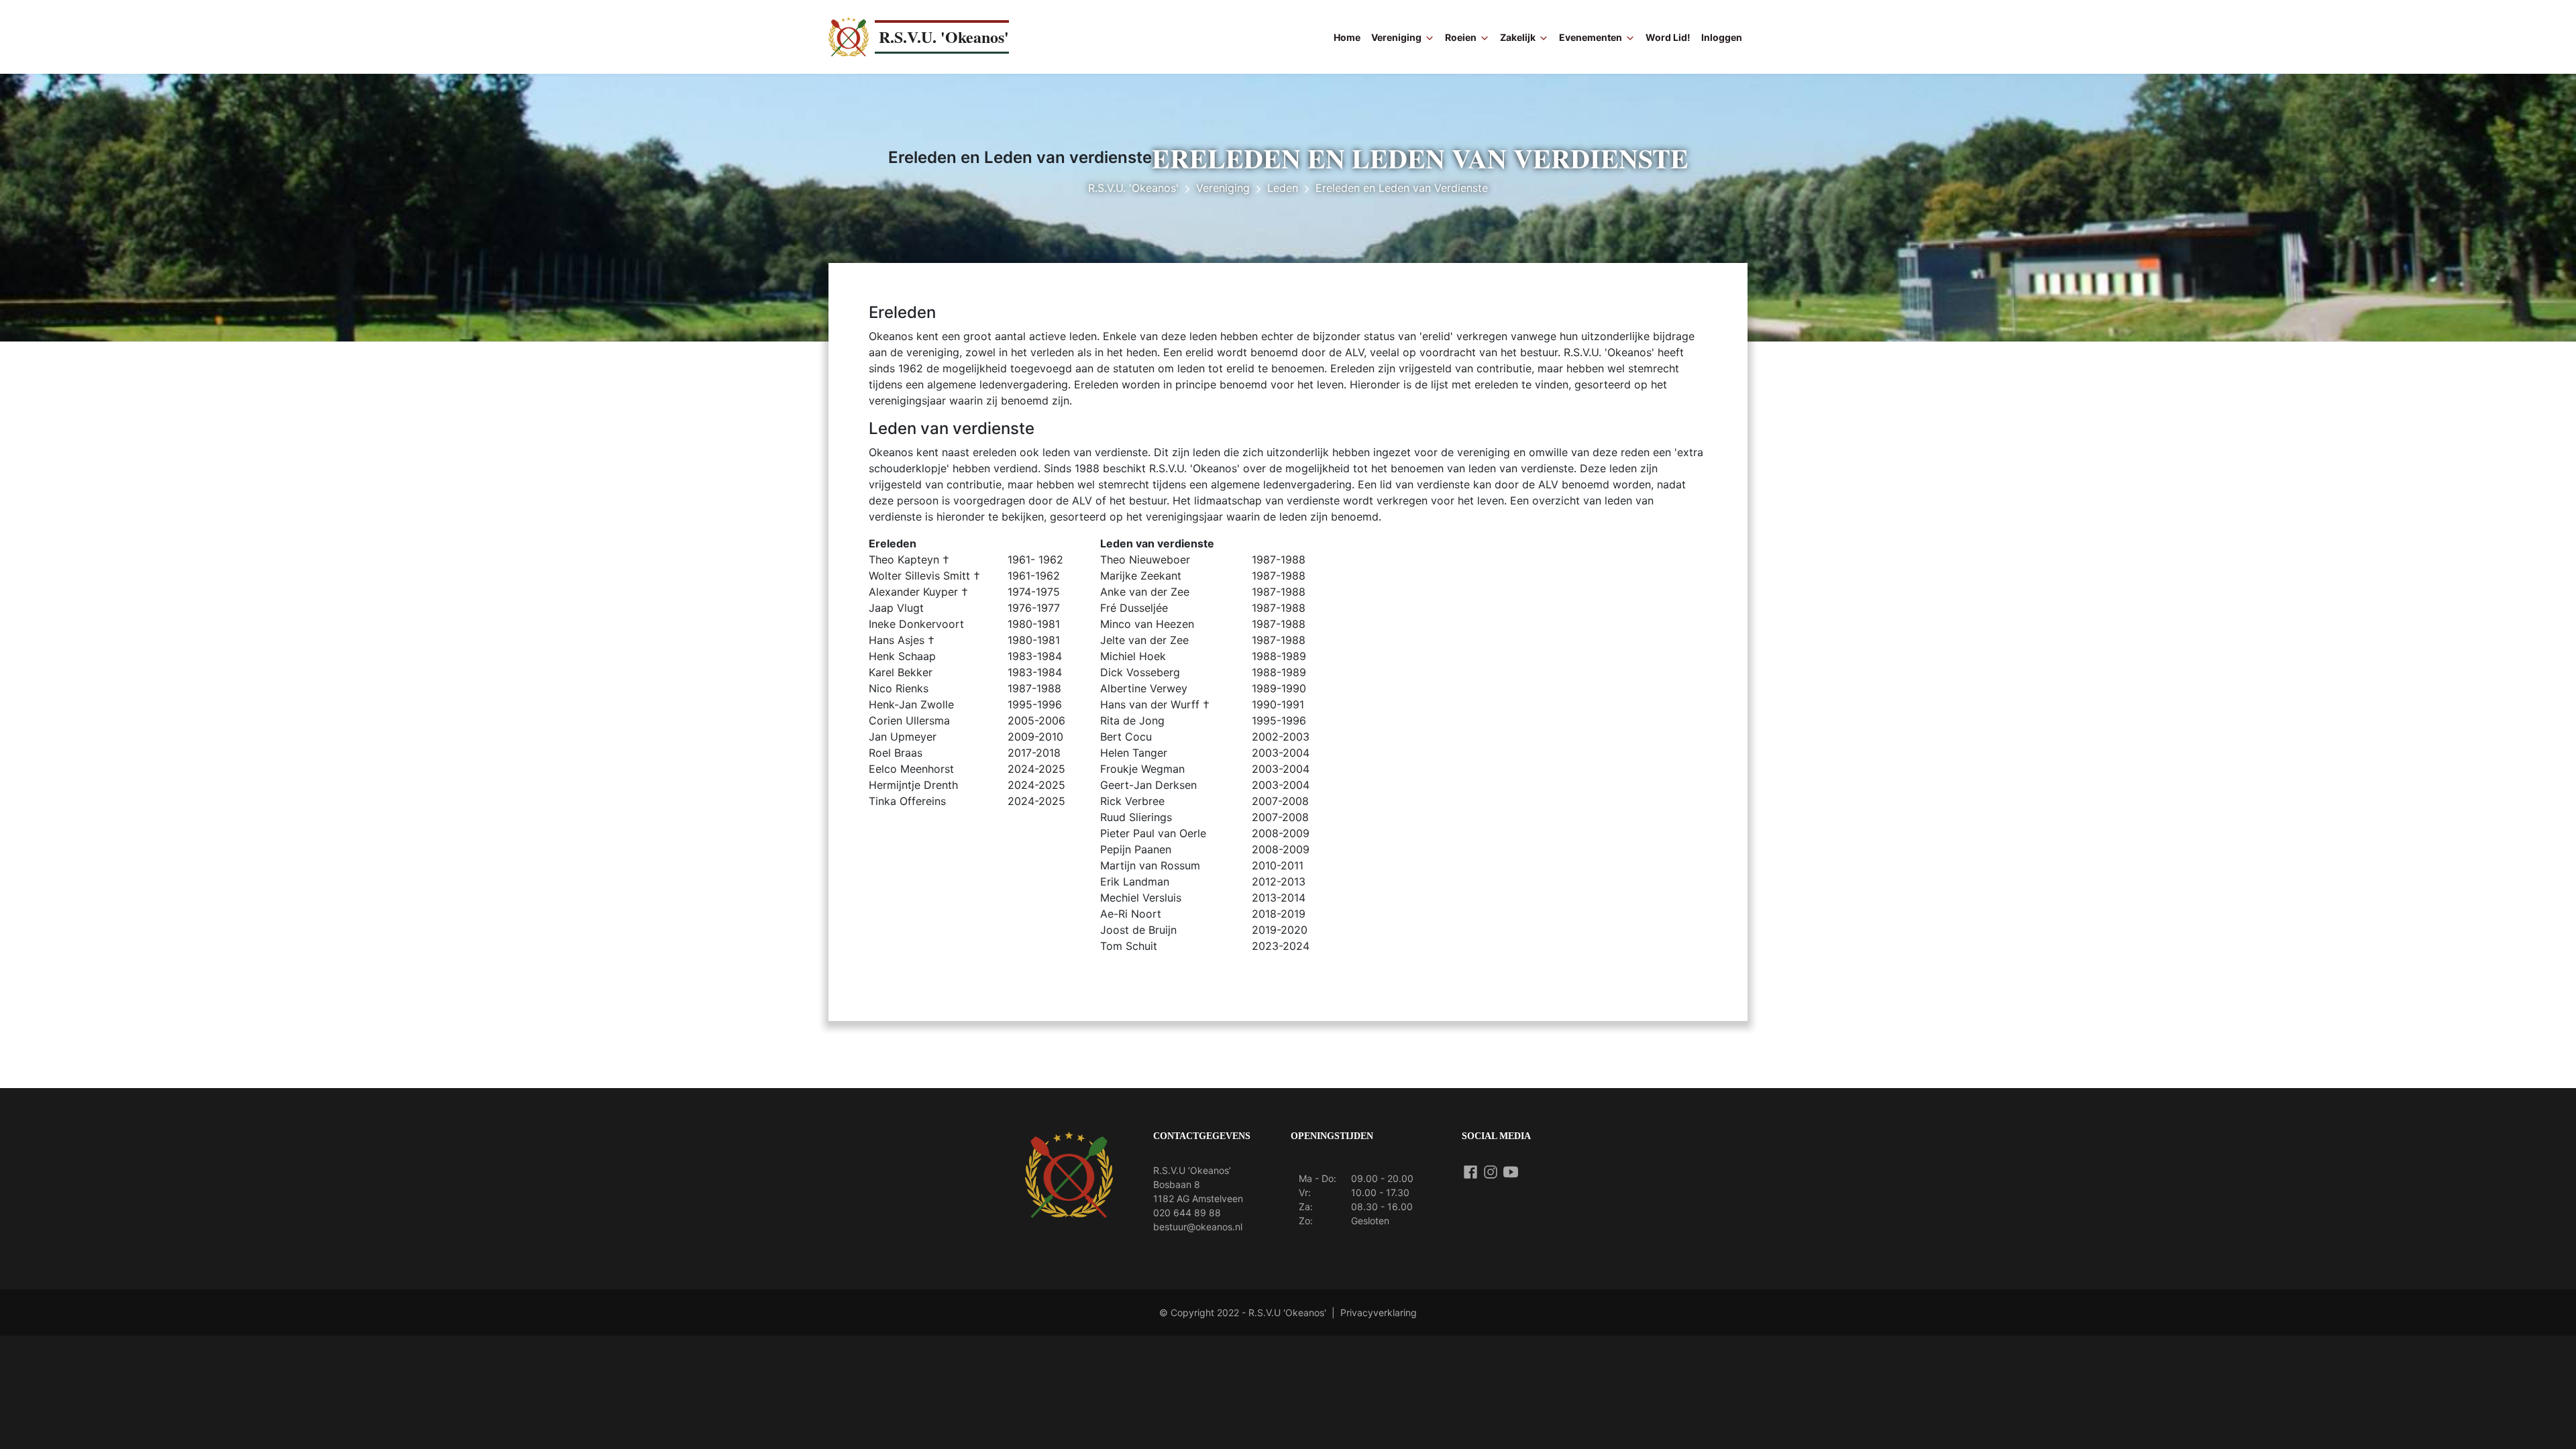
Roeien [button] (1461, 37)
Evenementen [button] (1591, 37)
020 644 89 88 (1187, 1213)
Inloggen (1722, 37)
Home (1347, 37)
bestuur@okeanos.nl (1198, 1227)
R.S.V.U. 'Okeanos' (944, 37)
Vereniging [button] (1396, 37)
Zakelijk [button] (1518, 37)
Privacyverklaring (1379, 1312)
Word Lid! (1668, 37)
